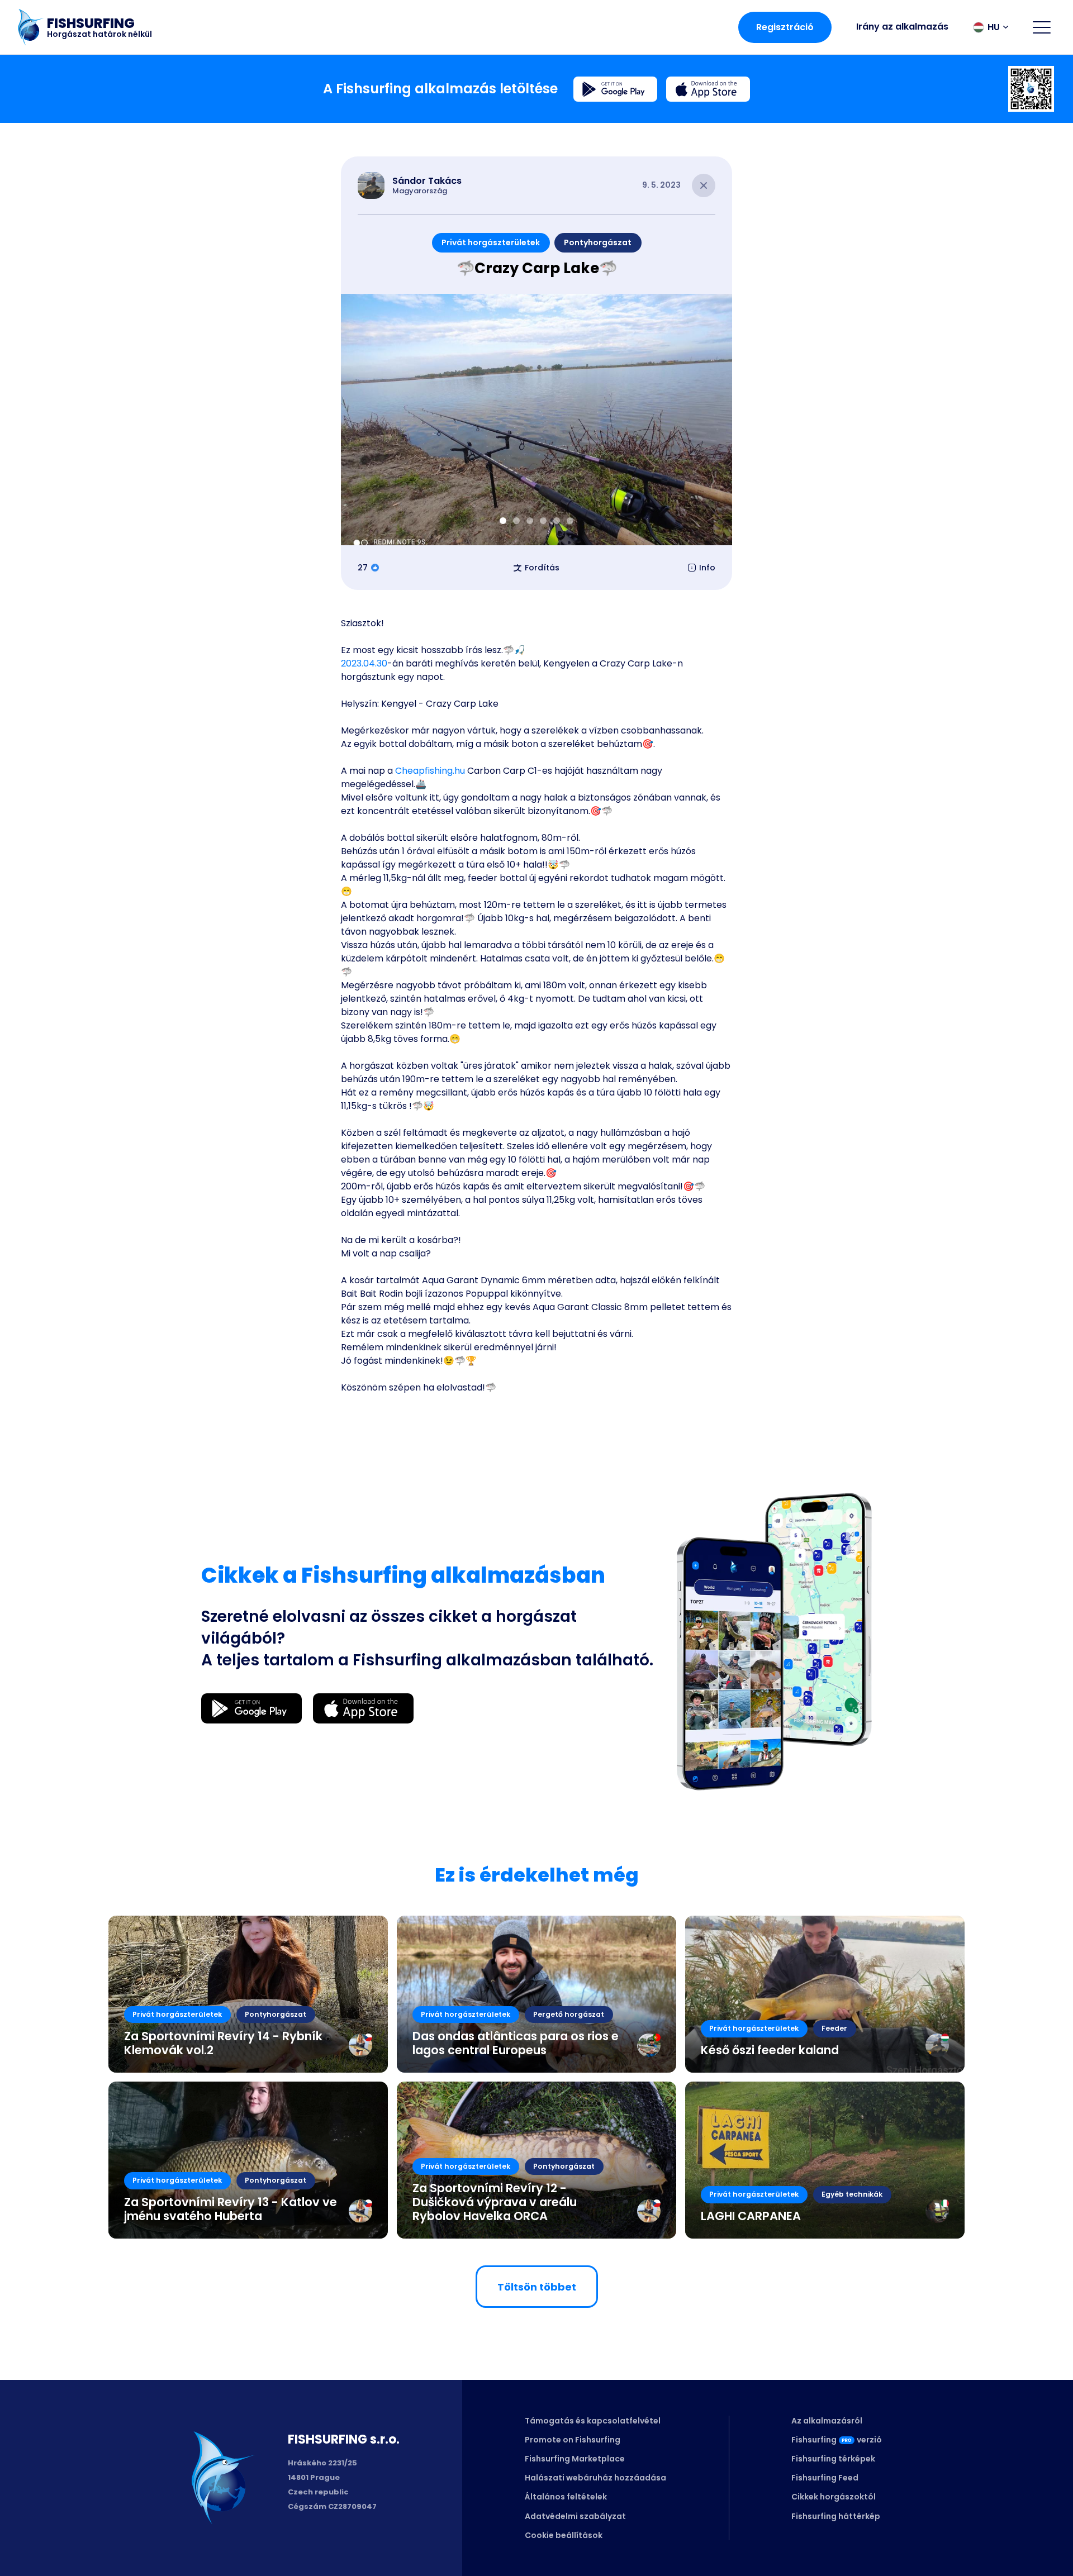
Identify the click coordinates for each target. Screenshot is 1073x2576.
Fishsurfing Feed (825, 2478)
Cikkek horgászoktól (834, 2497)
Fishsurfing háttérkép (836, 2516)
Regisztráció (785, 27)
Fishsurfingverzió (837, 2440)
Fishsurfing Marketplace (575, 2459)
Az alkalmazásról (827, 2421)
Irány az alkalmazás (902, 27)
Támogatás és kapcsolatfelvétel (593, 2421)
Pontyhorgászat (598, 242)
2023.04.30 (364, 663)
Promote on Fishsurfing (573, 2440)
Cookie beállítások (564, 2535)
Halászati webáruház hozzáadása (595, 2478)
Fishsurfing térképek (833, 2459)
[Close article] (704, 185)
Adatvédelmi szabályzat (575, 2516)
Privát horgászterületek (491, 242)
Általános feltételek (566, 2497)
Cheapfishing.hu (430, 771)
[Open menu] (1042, 27)
